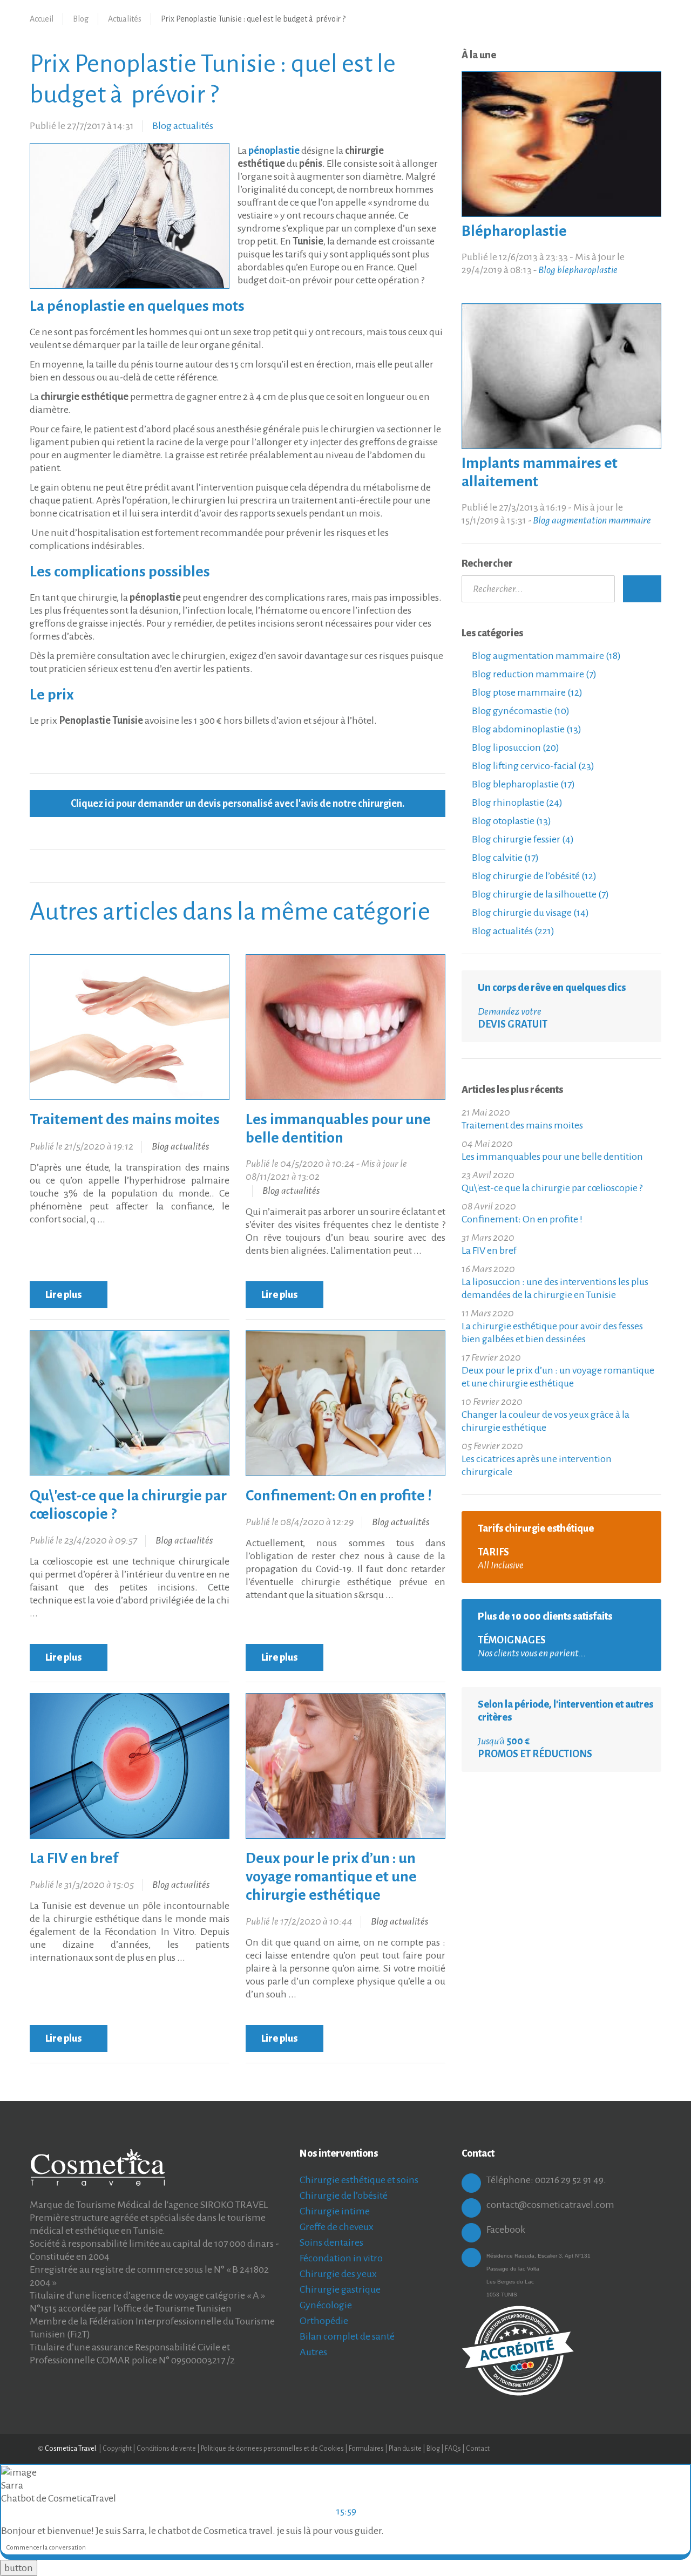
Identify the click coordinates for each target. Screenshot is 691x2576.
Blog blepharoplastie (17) (523, 784)
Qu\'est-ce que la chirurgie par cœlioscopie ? (552, 1188)
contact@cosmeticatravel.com (550, 2205)
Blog (81, 19)
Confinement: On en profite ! (339, 1496)
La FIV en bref (74, 1858)
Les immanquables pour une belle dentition (552, 1157)
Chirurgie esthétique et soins (359, 2180)
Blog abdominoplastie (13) (526, 729)
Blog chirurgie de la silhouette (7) (540, 894)
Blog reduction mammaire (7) (533, 674)
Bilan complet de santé (347, 2336)
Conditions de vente (166, 2449)
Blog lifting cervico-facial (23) (532, 766)
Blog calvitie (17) (504, 858)
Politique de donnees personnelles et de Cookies (272, 2449)
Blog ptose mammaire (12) (526, 692)
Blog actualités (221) (512, 931)
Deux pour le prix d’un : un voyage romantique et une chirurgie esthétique (331, 1877)
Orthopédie (324, 2321)
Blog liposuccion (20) (515, 747)
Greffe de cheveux (337, 2227)
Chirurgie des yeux (338, 2274)
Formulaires (366, 2449)
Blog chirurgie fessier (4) (522, 839)
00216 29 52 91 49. (571, 2180)
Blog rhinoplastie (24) (516, 803)
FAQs (453, 2449)
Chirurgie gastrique (340, 2289)
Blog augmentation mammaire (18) (546, 656)
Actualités (125, 19)
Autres (313, 2352)
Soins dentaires (331, 2242)
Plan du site (405, 2449)
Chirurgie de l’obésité (344, 2196)
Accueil (42, 19)
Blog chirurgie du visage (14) (530, 913)
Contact (478, 2449)
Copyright (117, 2449)
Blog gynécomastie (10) (520, 711)
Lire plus (64, 1295)
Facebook (506, 2230)
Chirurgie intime (335, 2211)
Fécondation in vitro (341, 2258)
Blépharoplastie (514, 231)
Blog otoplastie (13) (511, 821)
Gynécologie (326, 2305)
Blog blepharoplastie (578, 270)
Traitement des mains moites (125, 1119)
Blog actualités (183, 126)
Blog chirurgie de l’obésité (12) (533, 876)
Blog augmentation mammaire (592, 520)
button (19, 2568)
